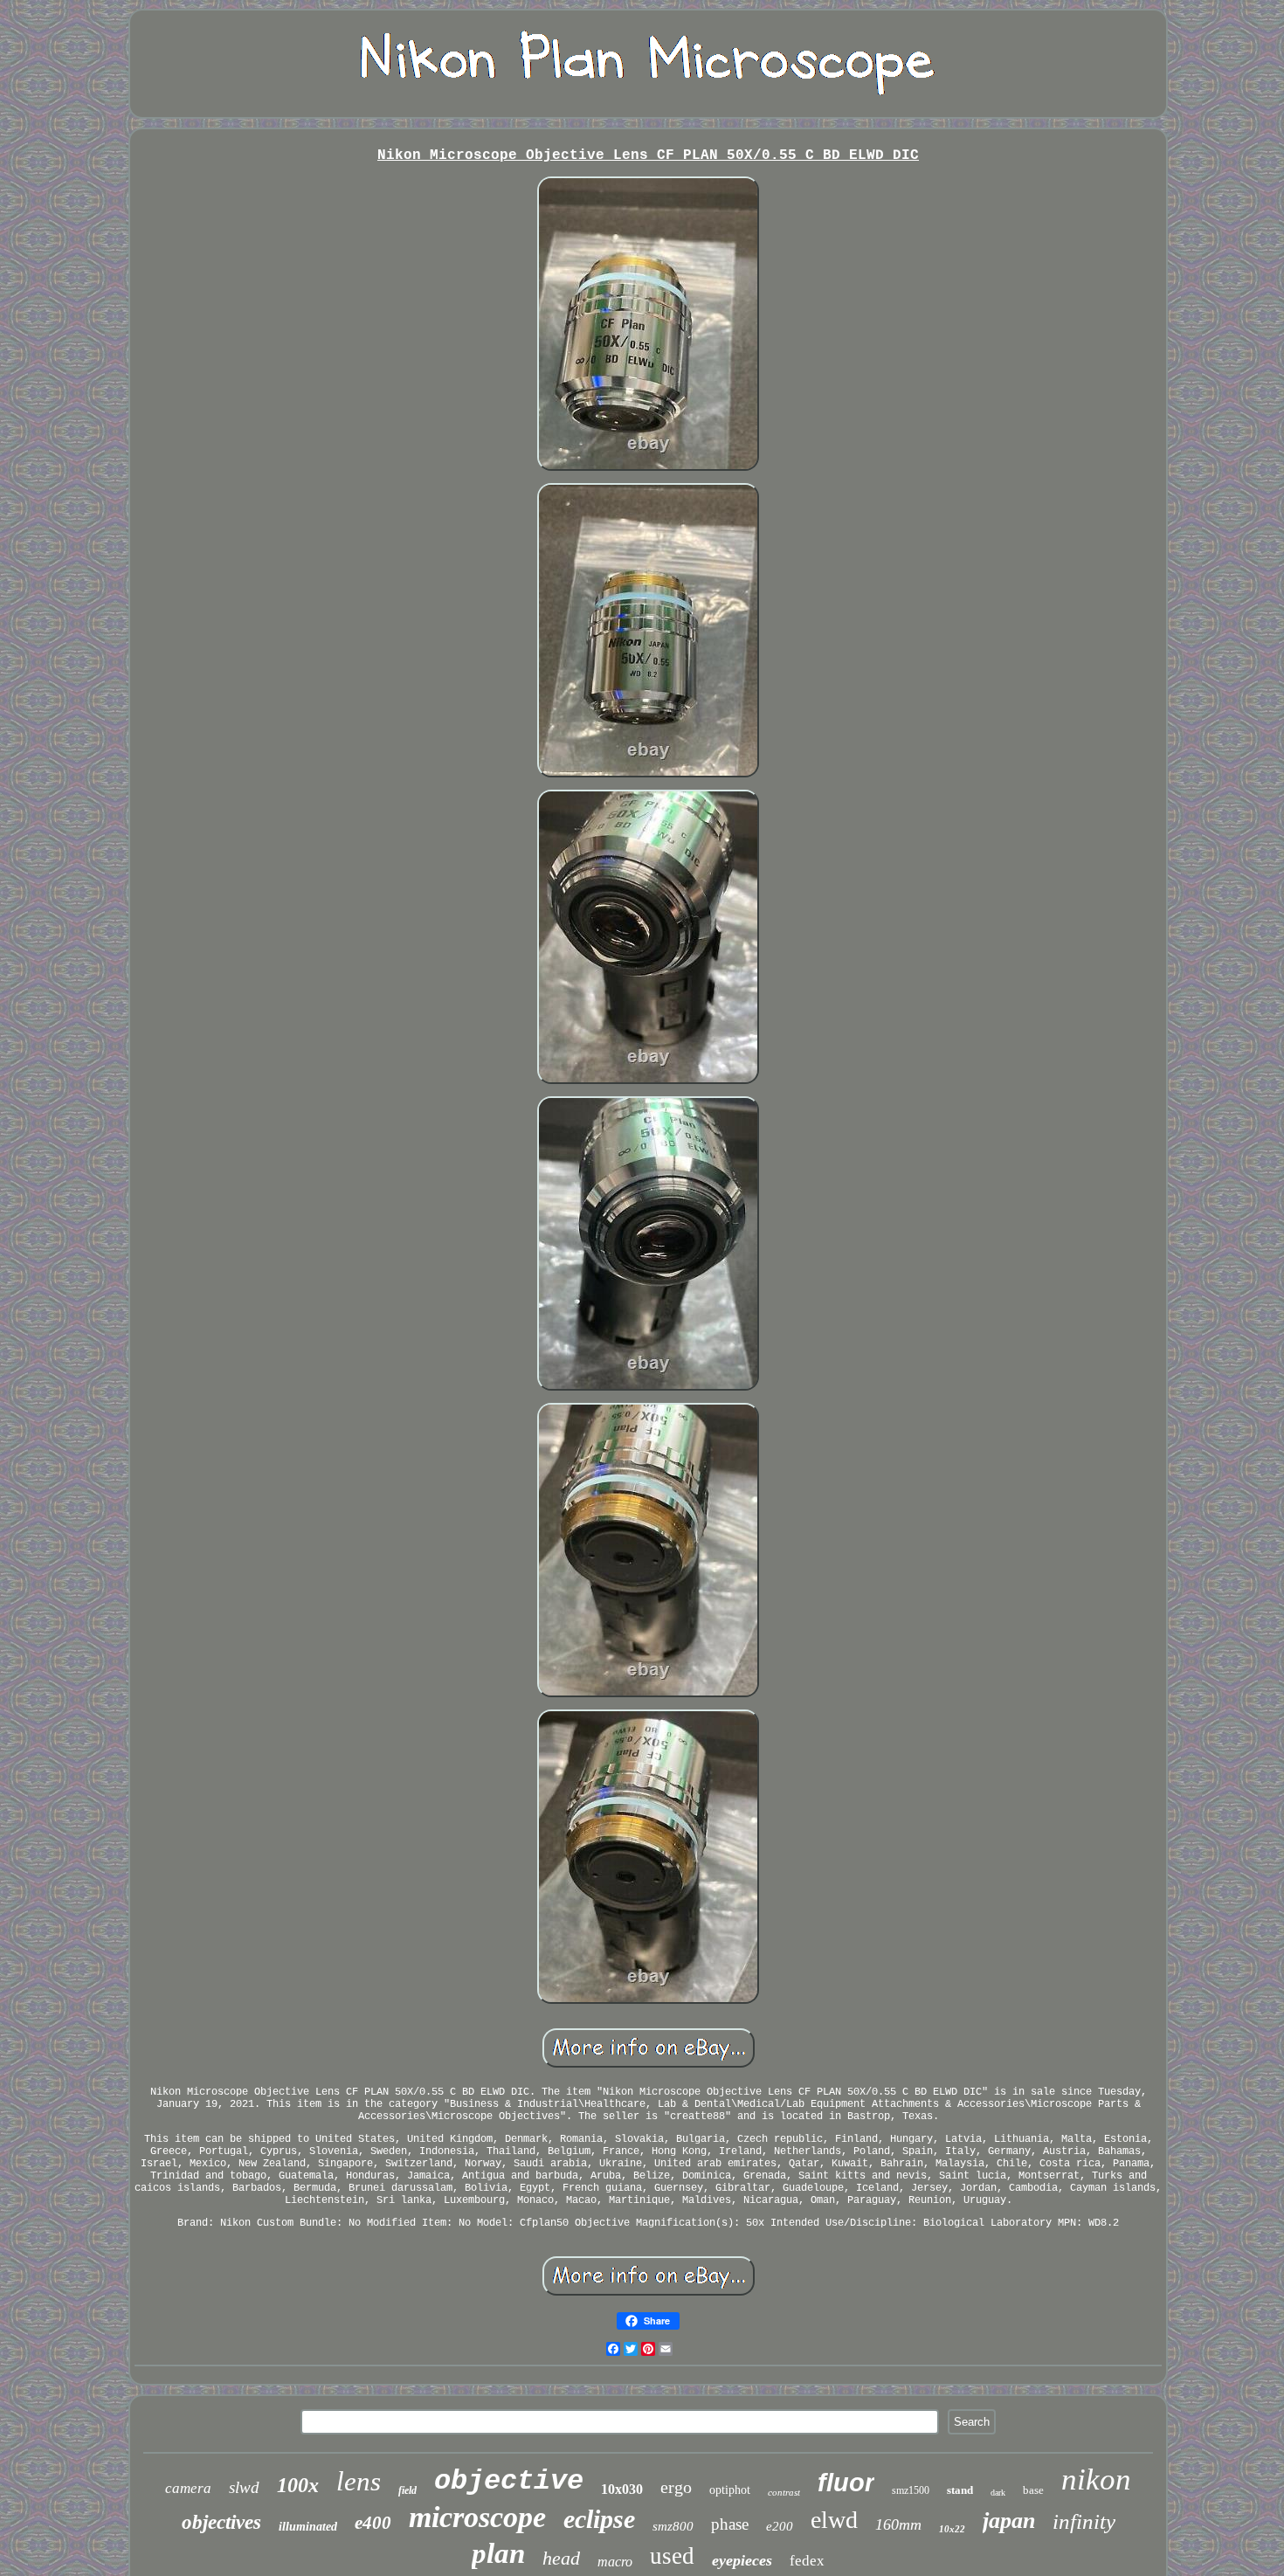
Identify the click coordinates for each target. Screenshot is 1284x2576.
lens (359, 2481)
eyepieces (742, 2560)
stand (960, 2490)
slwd (244, 2487)
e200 (780, 2526)
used (672, 2556)
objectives (221, 2522)
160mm (898, 2524)
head (561, 2558)
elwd (834, 2520)
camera (188, 2488)
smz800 (673, 2526)
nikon (1096, 2479)
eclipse (599, 2519)
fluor (846, 2483)
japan (1009, 2521)
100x (298, 2485)
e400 (373, 2523)
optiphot (730, 2490)
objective (509, 2481)
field (407, 2490)
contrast (784, 2492)
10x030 (622, 2489)
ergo (676, 2487)
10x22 (952, 2529)
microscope (477, 2517)
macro (615, 2562)
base (1033, 2490)
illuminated (308, 2527)
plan (498, 2553)
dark (998, 2493)
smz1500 (911, 2490)
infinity (1084, 2521)
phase (730, 2524)
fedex (807, 2561)
